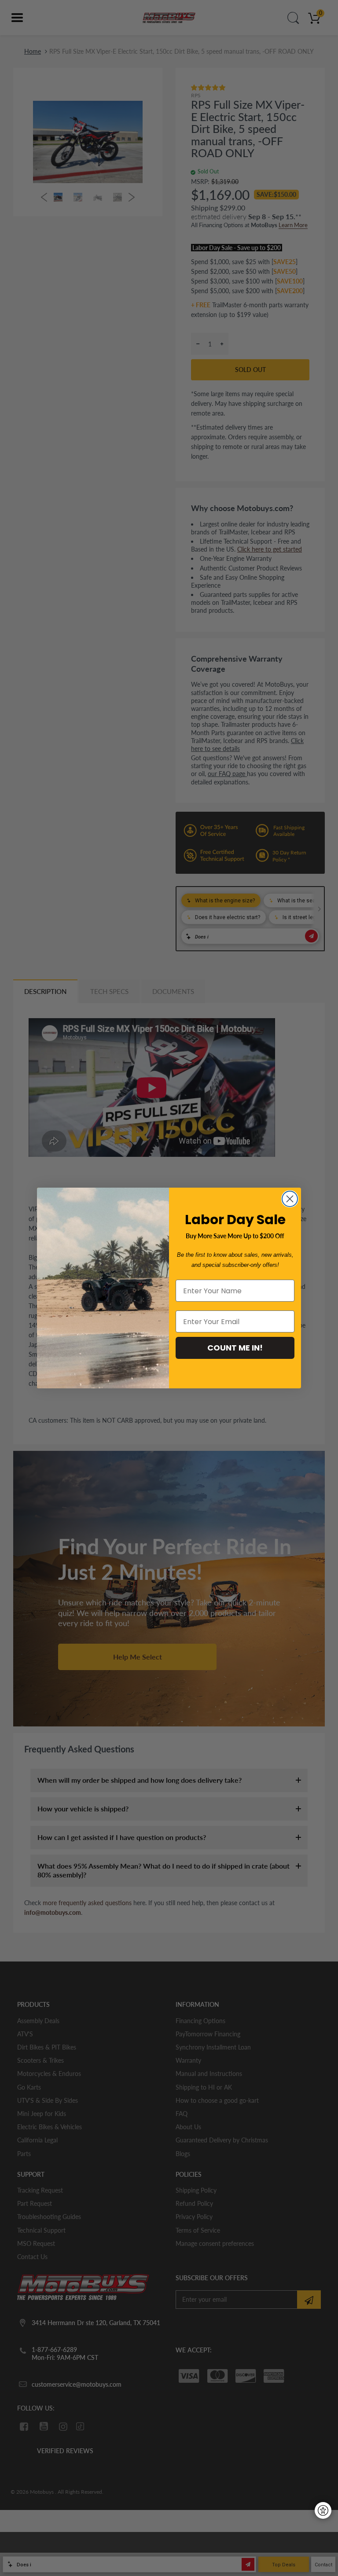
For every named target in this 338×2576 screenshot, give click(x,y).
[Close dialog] (290, 1199)
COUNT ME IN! (235, 1348)
